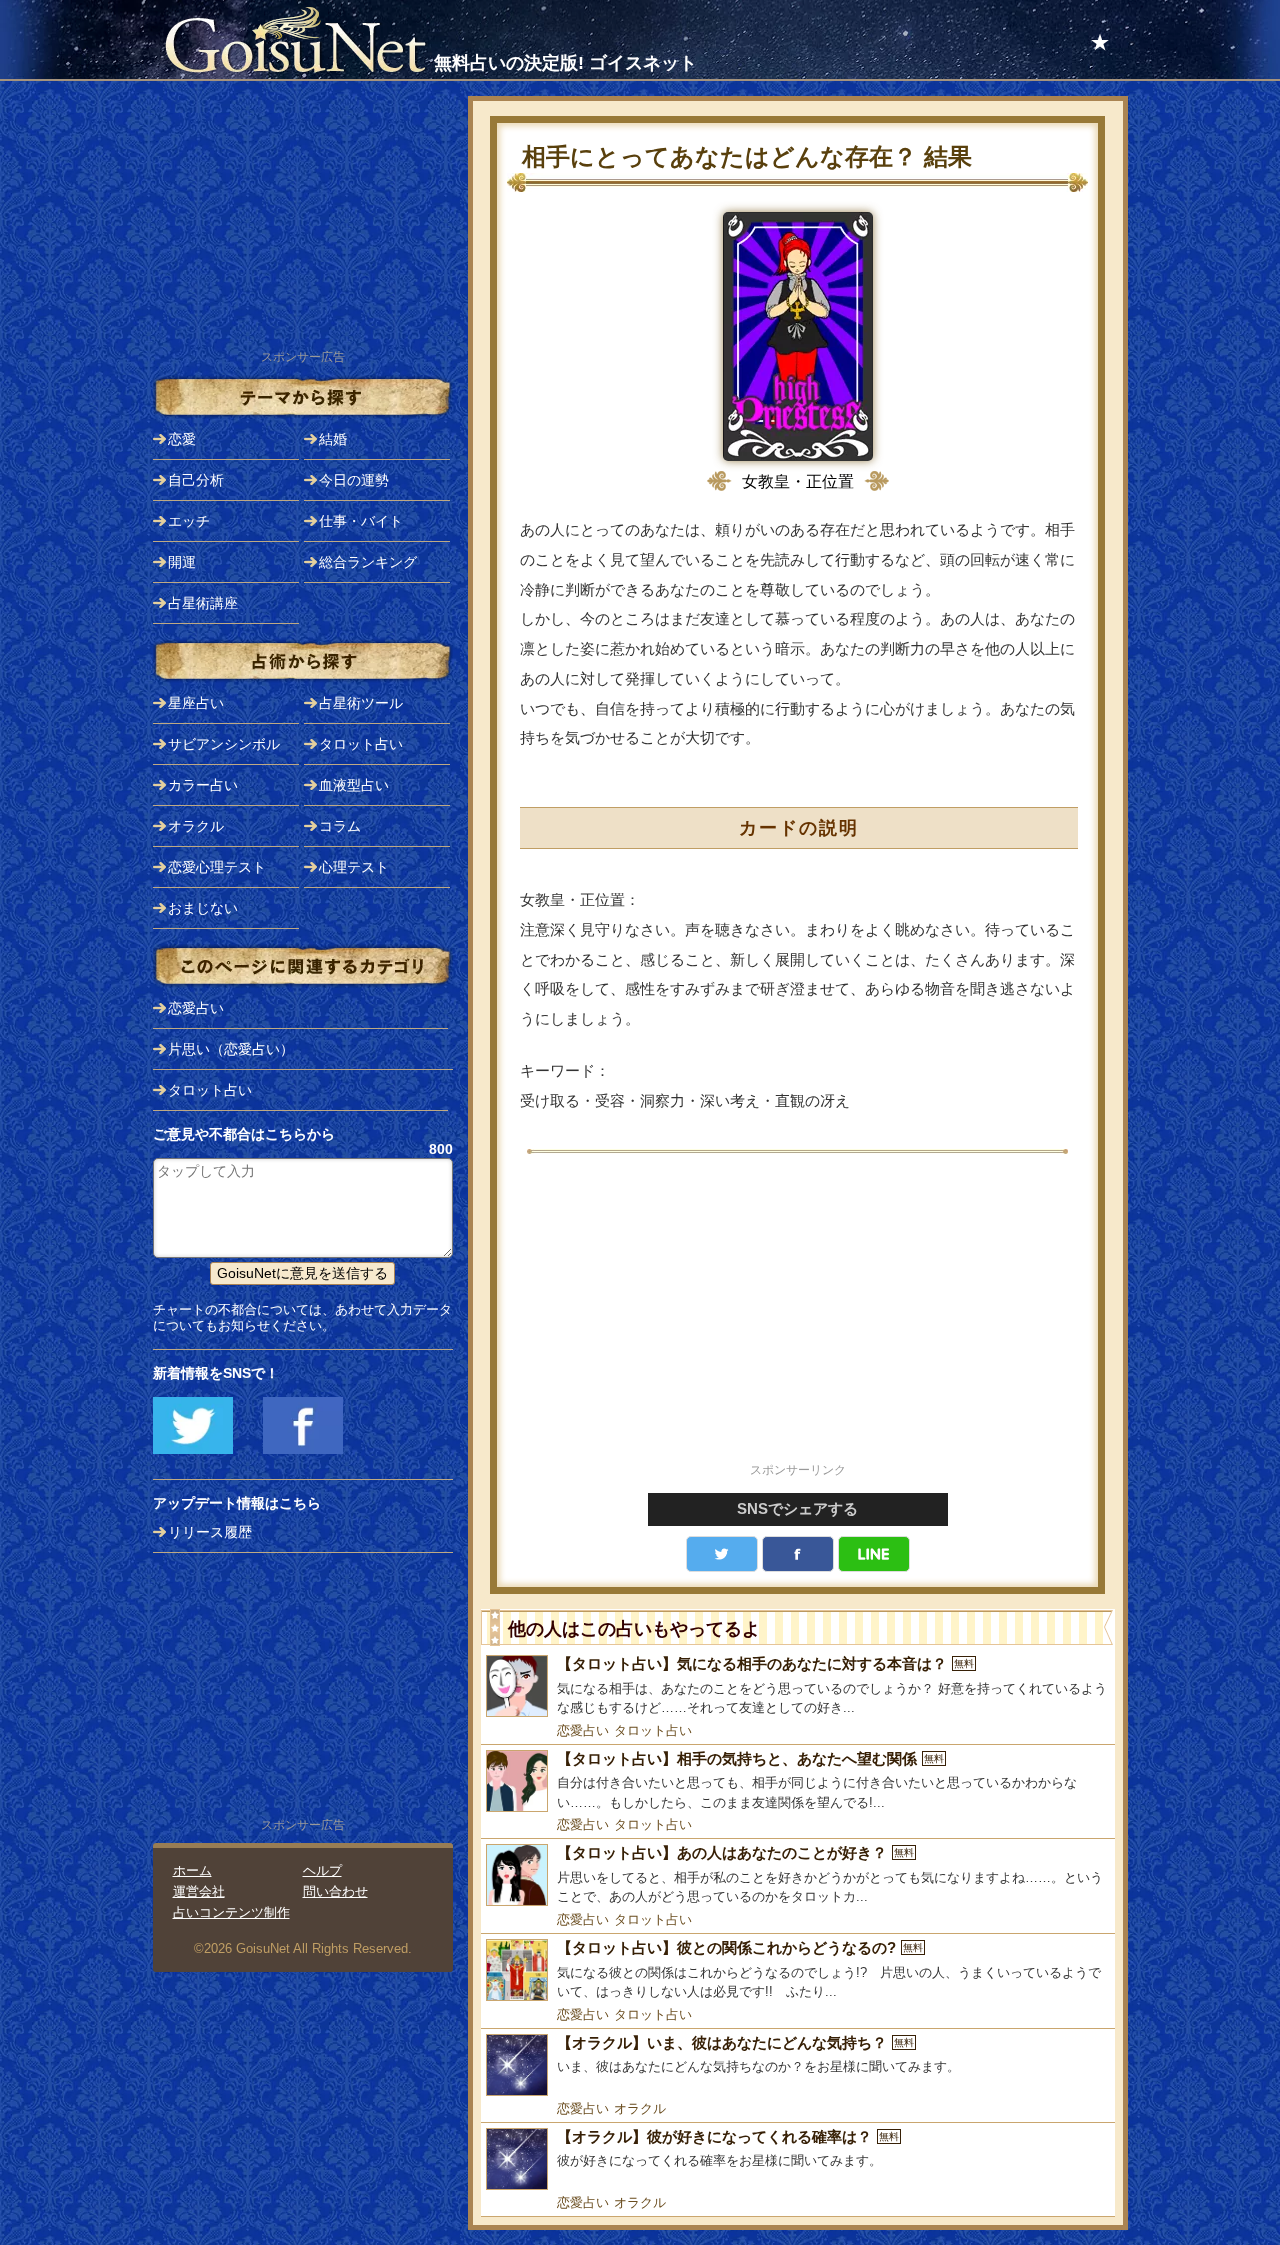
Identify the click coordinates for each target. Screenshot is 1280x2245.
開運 (182, 562)
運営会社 (199, 1891)
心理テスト (354, 867)
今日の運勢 (354, 480)
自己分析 (196, 480)
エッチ (189, 521)
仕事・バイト (361, 521)
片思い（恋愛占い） (231, 1049)
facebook (798, 1554)
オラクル (640, 2108)
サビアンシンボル (224, 744)
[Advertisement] (798, 1319)
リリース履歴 (210, 1532)
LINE (874, 1554)
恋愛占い (583, 1730)
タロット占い (653, 1730)
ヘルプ (322, 1870)
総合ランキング (368, 562)
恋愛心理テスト (217, 867)
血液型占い (354, 785)
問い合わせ (335, 1891)
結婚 (333, 439)
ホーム (192, 1870)
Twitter (722, 1554)
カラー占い (203, 785)
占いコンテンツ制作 (231, 1912)
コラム (340, 826)
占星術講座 (203, 603)
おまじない (203, 908)
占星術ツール (361, 703)
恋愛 (182, 439)
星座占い (196, 703)
